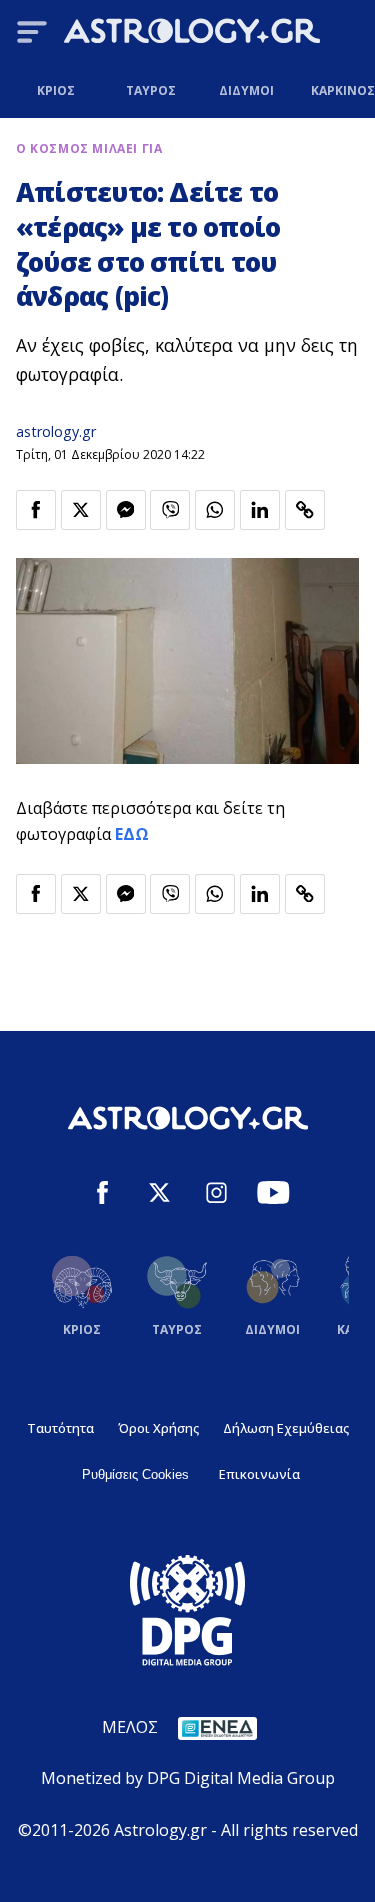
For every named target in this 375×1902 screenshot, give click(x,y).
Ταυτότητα (60, 1428)
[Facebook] (102, 1195)
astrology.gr (56, 431)
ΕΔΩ (132, 834)
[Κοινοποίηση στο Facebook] (36, 510)
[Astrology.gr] (192, 34)
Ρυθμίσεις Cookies (135, 1474)
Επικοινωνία (259, 1474)
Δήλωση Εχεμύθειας (286, 1428)
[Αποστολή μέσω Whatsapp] (215, 510)
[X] (159, 1195)
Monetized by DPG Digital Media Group (188, 1778)
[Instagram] (216, 1195)
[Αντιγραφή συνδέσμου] (305, 510)
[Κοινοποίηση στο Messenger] (126, 510)
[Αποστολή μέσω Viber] (170, 510)
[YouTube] (273, 1195)
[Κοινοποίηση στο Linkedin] (260, 510)
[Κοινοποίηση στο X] (81, 510)
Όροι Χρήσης (158, 1428)
